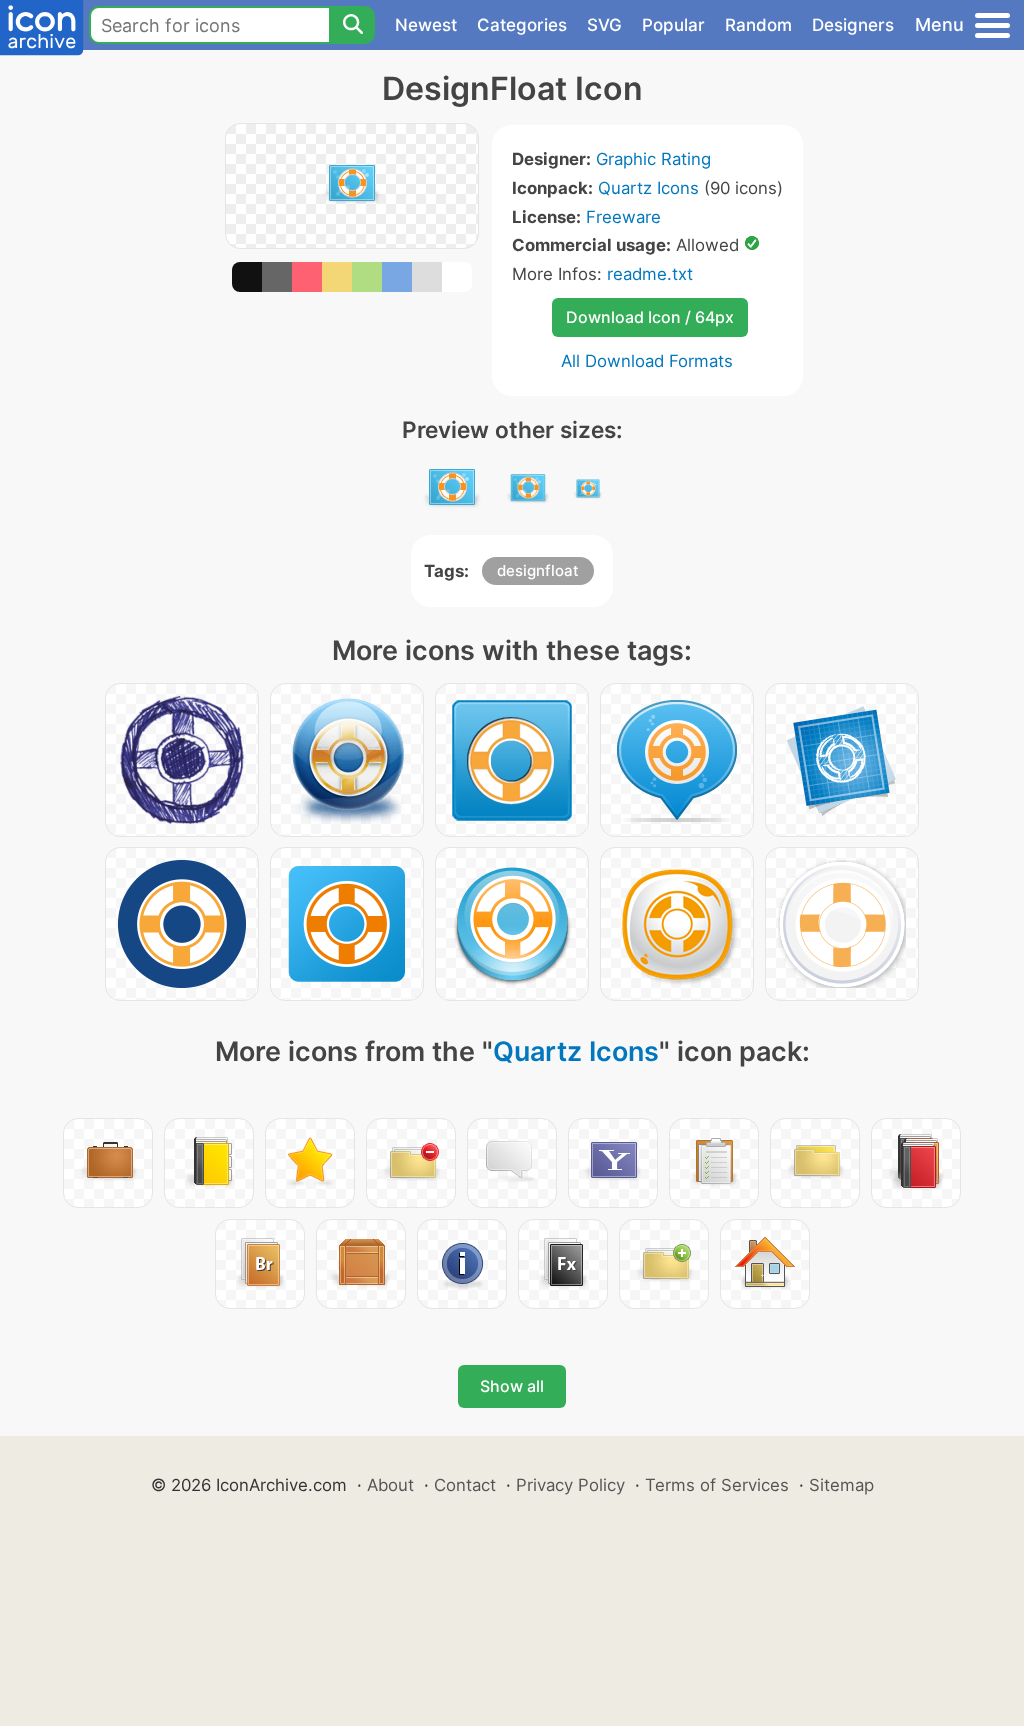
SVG (604, 25)
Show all (512, 1386)
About (390, 1485)
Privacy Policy (570, 1485)
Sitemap (841, 1485)
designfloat (538, 570)
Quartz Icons (648, 188)
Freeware (623, 217)
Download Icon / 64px (650, 317)
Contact (465, 1485)
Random (758, 25)
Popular (673, 25)
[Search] (352, 25)
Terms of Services (717, 1485)
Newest (426, 25)
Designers (853, 25)
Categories (522, 25)
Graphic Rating (653, 159)
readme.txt (650, 274)
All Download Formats (647, 361)
